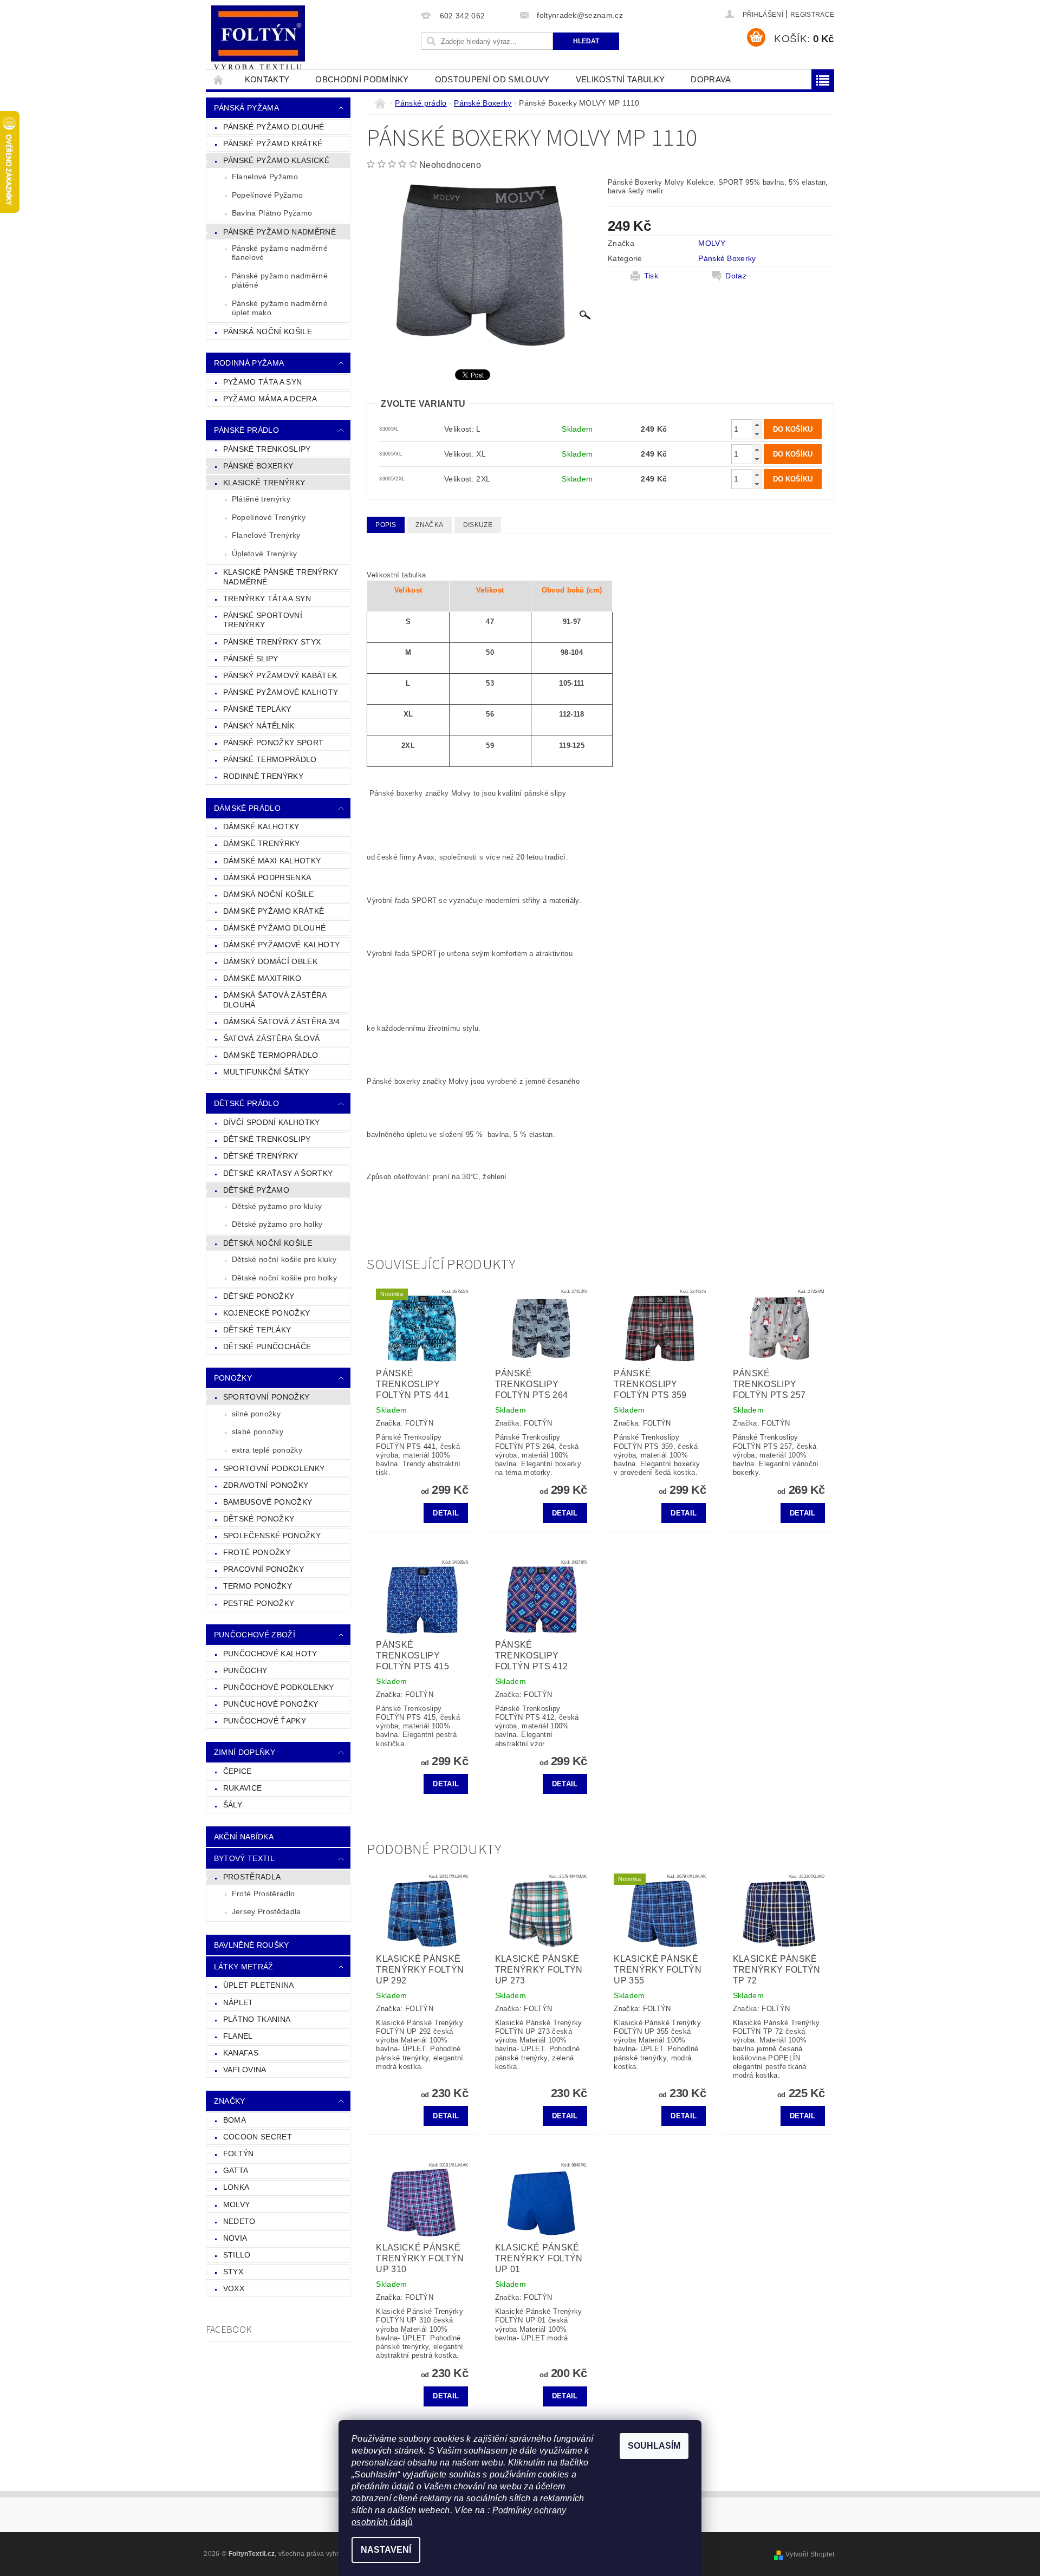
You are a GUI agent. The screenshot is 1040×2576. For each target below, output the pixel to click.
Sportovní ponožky (266, 1397)
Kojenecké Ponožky (266, 1313)
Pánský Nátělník (259, 726)
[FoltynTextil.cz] (258, 39)
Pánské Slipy (251, 659)
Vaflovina (245, 2070)
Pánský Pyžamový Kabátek (280, 675)
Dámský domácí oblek (270, 961)
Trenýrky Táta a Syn (267, 599)
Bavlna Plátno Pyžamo (272, 213)
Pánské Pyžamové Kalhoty (281, 692)
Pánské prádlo (246, 430)
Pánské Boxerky (258, 466)
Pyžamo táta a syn (262, 382)
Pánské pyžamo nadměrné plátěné (280, 281)
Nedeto (239, 2221)
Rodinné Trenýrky (263, 776)
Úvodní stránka (219, 79)
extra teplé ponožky (267, 1450)
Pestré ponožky (259, 1603)
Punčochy (245, 1670)
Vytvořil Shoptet (810, 2554)
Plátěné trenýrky (261, 499)
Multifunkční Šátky (266, 1072)
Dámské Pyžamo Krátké (274, 911)
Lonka (236, 2187)
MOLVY (237, 2204)
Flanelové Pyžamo (265, 177)
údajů (401, 2522)
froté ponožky (257, 1552)
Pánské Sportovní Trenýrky (263, 620)
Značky (230, 2101)
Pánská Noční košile (268, 331)
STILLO (237, 2255)
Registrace (812, 15)
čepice (238, 1771)
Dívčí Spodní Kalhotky (272, 1122)
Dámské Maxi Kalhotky (272, 861)
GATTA (236, 2170)
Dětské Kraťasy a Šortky (278, 1173)
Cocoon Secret (258, 2137)
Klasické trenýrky (264, 483)
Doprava (711, 79)
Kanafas (241, 2053)
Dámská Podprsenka (267, 877)
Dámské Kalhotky (261, 827)
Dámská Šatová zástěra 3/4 (282, 1022)
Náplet (238, 2002)
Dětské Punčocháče (267, 1346)
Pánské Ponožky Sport (273, 743)
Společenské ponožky (272, 1536)
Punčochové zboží (255, 1635)
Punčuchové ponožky (271, 1704)
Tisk (651, 276)
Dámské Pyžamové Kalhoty (281, 945)
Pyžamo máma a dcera (270, 399)
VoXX (234, 2288)
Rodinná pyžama (249, 363)
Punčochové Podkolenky (279, 1687)
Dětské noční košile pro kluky (284, 1259)
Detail (446, 1513)
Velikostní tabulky (620, 79)
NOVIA (235, 2238)
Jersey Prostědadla (266, 1911)
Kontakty (267, 79)
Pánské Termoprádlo (270, 759)
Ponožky (233, 1378)
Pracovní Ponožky (264, 1569)
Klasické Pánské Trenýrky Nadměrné (281, 577)
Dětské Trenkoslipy (267, 1139)
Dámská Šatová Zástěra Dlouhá (275, 1000)
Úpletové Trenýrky (264, 554)
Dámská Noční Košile (268, 894)
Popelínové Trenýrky (269, 517)
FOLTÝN (239, 2154)
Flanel (238, 2036)
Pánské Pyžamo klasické (276, 160)
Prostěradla (252, 1877)
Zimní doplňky (245, 1752)
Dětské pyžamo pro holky (277, 1224)
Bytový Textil (244, 1858)
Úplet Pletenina (259, 1985)
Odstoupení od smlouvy (492, 79)
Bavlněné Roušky (252, 1945)
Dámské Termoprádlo (271, 1055)
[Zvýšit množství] (757, 424)
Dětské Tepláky (257, 1330)
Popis (386, 525)
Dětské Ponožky (259, 1296)
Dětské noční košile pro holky (284, 1278)
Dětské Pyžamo (256, 1190)
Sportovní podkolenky (274, 1468)
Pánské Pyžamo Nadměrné (279, 232)
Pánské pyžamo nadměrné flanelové (280, 253)
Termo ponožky (258, 1586)
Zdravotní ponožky (266, 1485)
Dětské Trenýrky (261, 1156)
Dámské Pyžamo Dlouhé (274, 928)
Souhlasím (654, 2446)
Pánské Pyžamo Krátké (273, 144)
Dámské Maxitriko (262, 978)
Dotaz (736, 276)
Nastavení (386, 2550)
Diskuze (478, 525)
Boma (235, 2120)
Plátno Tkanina (257, 2019)
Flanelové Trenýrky (266, 535)
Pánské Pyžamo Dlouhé (274, 127)
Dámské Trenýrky (262, 843)
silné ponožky (256, 1414)
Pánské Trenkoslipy (267, 449)
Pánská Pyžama (246, 108)
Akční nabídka (244, 1837)
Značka (429, 525)
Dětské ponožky (259, 1519)
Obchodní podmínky (362, 79)
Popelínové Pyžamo (267, 195)
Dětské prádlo (246, 1103)
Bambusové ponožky (268, 1502)
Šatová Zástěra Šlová (271, 1038)
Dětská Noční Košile (268, 1243)
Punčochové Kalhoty (270, 1654)
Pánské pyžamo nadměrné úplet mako (280, 308)
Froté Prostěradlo (263, 1894)
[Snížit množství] (757, 434)
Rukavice (243, 1788)
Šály (233, 1805)
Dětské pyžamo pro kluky (277, 1206)
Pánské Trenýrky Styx (272, 642)
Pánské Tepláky (257, 709)
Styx (233, 2272)
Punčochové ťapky (265, 1721)
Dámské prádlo (247, 808)
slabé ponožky (258, 1432)
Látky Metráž (244, 1967)
